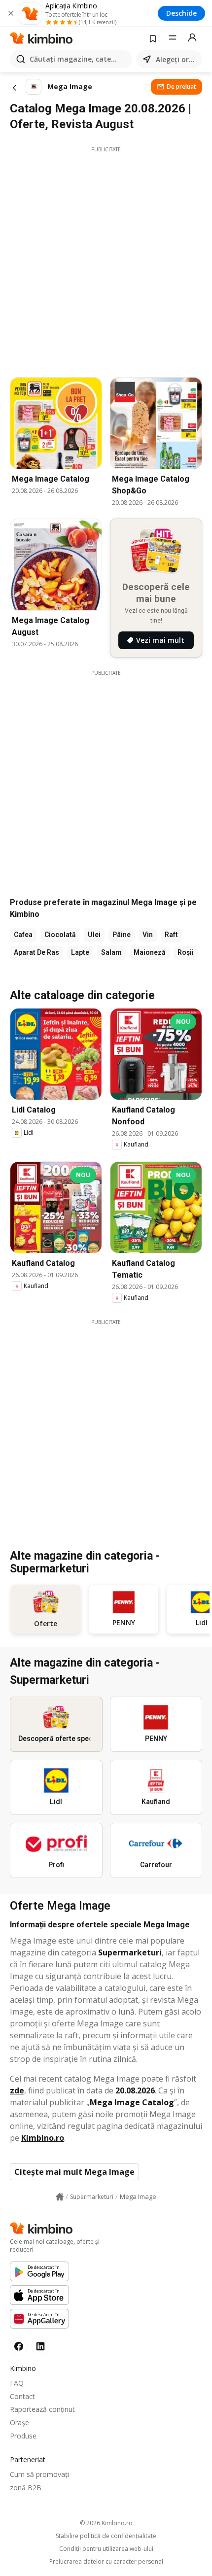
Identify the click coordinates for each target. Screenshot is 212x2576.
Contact (22, 2396)
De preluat (181, 87)
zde (17, 2090)
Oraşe (19, 2422)
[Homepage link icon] (60, 2197)
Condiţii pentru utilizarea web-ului (106, 2549)
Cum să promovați (39, 2474)
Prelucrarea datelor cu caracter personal (106, 2562)
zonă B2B (26, 2488)
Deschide (181, 13)
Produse (23, 2436)
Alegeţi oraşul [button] (177, 59)
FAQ (17, 2383)
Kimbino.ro (43, 2138)
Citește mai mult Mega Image (74, 2172)
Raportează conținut (42, 2409)
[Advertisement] (106, 259)
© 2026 (106, 2523)
